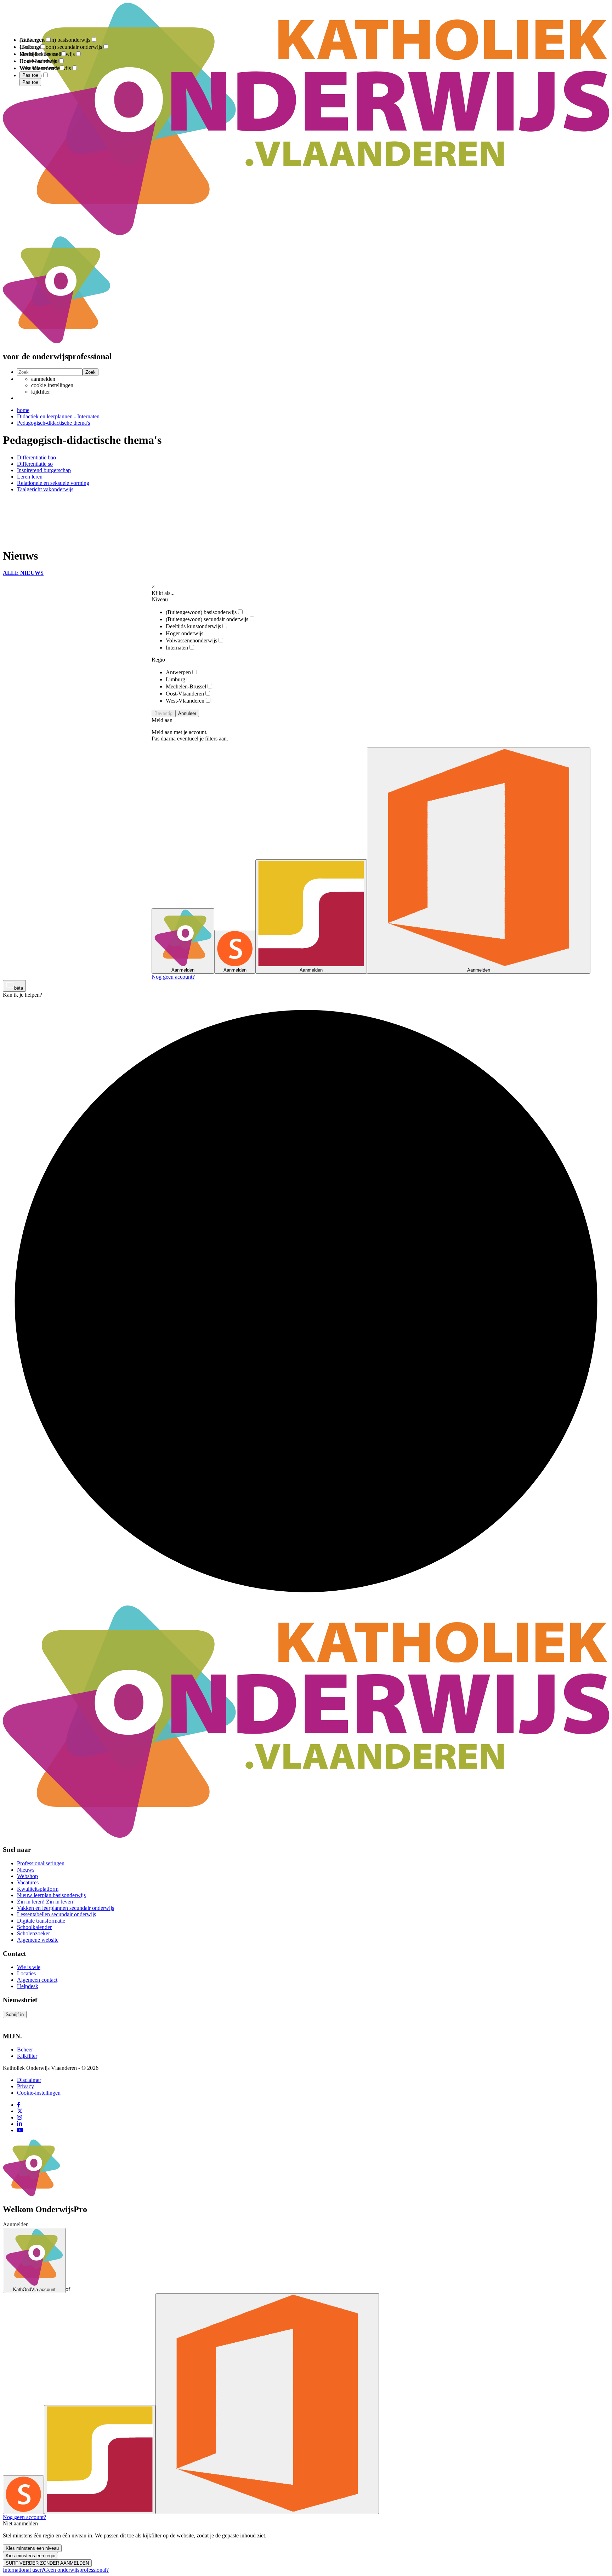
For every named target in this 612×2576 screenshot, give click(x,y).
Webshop (27, 1876)
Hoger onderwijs (185, 633)
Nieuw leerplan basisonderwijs (51, 1895)
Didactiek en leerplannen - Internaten (58, 416)
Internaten (177, 648)
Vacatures (28, 1882)
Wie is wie (29, 1967)
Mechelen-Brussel (186, 686)
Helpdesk (28, 1986)
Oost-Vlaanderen (185, 694)
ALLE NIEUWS (23, 573)
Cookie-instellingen (39, 2093)
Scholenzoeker (33, 1933)
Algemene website (38, 1940)
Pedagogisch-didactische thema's (53, 423)
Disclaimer (29, 2080)
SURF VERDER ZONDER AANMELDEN (47, 2563)
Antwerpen (178, 672)
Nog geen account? (173, 977)
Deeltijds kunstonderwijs (193, 626)
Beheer (25, 2050)
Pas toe (30, 82)
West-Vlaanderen (185, 701)
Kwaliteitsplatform (38, 1889)
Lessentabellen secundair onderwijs (56, 1914)
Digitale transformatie (41, 1921)
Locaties (26, 1973)
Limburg (175, 679)
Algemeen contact (37, 1980)
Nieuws (26, 1870)
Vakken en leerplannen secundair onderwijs (66, 1908)
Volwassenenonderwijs (191, 640)
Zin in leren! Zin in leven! (46, 1902)
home (23, 410)
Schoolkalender (34, 1927)
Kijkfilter (27, 2056)
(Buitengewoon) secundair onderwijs (207, 619)
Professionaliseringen (41, 1863)
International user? (23, 2570)
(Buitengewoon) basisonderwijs (201, 612)
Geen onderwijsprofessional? (76, 2570)
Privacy (25, 2086)
